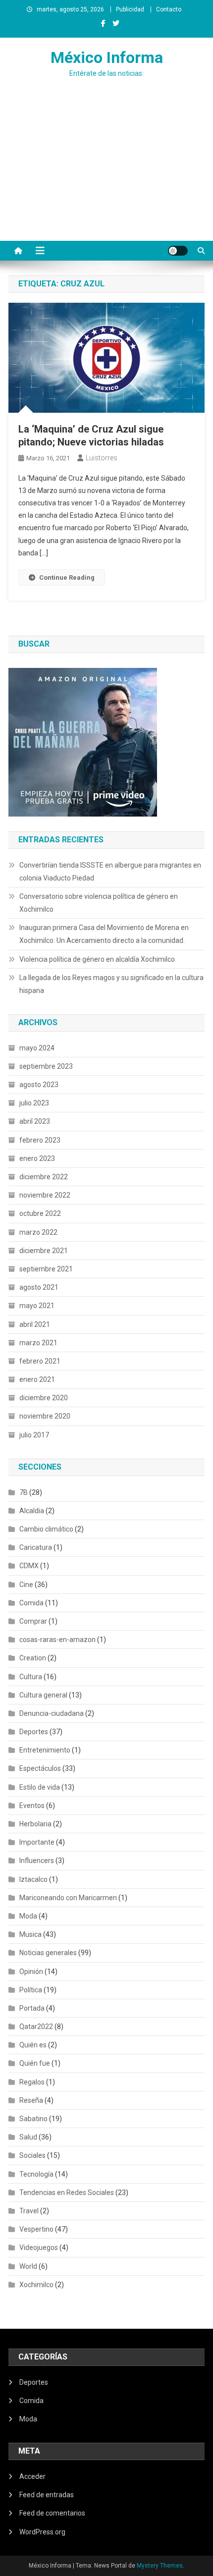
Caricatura (36, 1547)
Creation (33, 1658)
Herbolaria (35, 1824)
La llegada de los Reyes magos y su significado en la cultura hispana (111, 984)
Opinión (31, 1972)
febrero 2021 (40, 1361)
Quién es (33, 2045)
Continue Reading (67, 577)
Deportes (34, 1732)
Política (31, 1990)
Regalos (32, 2082)
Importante (37, 1842)
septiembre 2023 (46, 1066)
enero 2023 (37, 1158)
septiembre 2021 (46, 1269)
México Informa (107, 57)
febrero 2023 (40, 1140)
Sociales (32, 2155)
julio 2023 (34, 1103)
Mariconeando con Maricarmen (68, 1898)
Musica (30, 1934)
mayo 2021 (37, 1306)
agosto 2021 (39, 1287)
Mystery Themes (160, 2566)
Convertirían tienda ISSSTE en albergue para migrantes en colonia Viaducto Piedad (110, 872)
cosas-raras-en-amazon (57, 1640)
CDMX (29, 1566)
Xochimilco (36, 2285)
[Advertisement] (106, 179)
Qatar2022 (36, 2027)
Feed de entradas (47, 2495)
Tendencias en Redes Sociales (67, 2192)
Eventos (32, 1806)
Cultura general (43, 1695)
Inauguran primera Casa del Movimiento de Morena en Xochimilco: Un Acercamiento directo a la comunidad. (104, 934)
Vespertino (36, 2229)
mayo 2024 (37, 1048)
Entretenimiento (45, 1750)
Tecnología (36, 2174)
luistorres (102, 458)
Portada (32, 2008)
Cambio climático (46, 1529)
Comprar (33, 1621)
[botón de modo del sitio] (178, 251)
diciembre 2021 (44, 1251)
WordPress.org (42, 2532)
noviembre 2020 (45, 1416)
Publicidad (130, 9)
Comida (31, 1603)
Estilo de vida (40, 1787)
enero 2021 (37, 1379)
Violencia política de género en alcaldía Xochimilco (97, 959)
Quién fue (35, 2063)
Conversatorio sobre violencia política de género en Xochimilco (99, 903)
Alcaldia (32, 1511)
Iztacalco (33, 1879)
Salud (28, 2137)
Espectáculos (40, 1768)
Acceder (32, 2476)
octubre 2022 (40, 1213)
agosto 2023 (39, 1085)
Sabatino (33, 2119)
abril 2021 (35, 1324)
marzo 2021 (38, 1343)
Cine (26, 1585)
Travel (29, 2211)
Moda (28, 1916)
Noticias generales (48, 1953)
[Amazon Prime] (83, 742)
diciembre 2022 (44, 1177)
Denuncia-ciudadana (52, 1713)
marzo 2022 (38, 1232)
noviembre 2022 (45, 1195)
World (28, 2266)
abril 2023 (35, 1121)
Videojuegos (39, 2247)
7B (24, 1492)
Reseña (31, 2100)
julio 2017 (34, 1435)
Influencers (37, 1861)
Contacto (169, 9)
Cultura (31, 1677)
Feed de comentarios (52, 2513)
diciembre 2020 (44, 1398)
